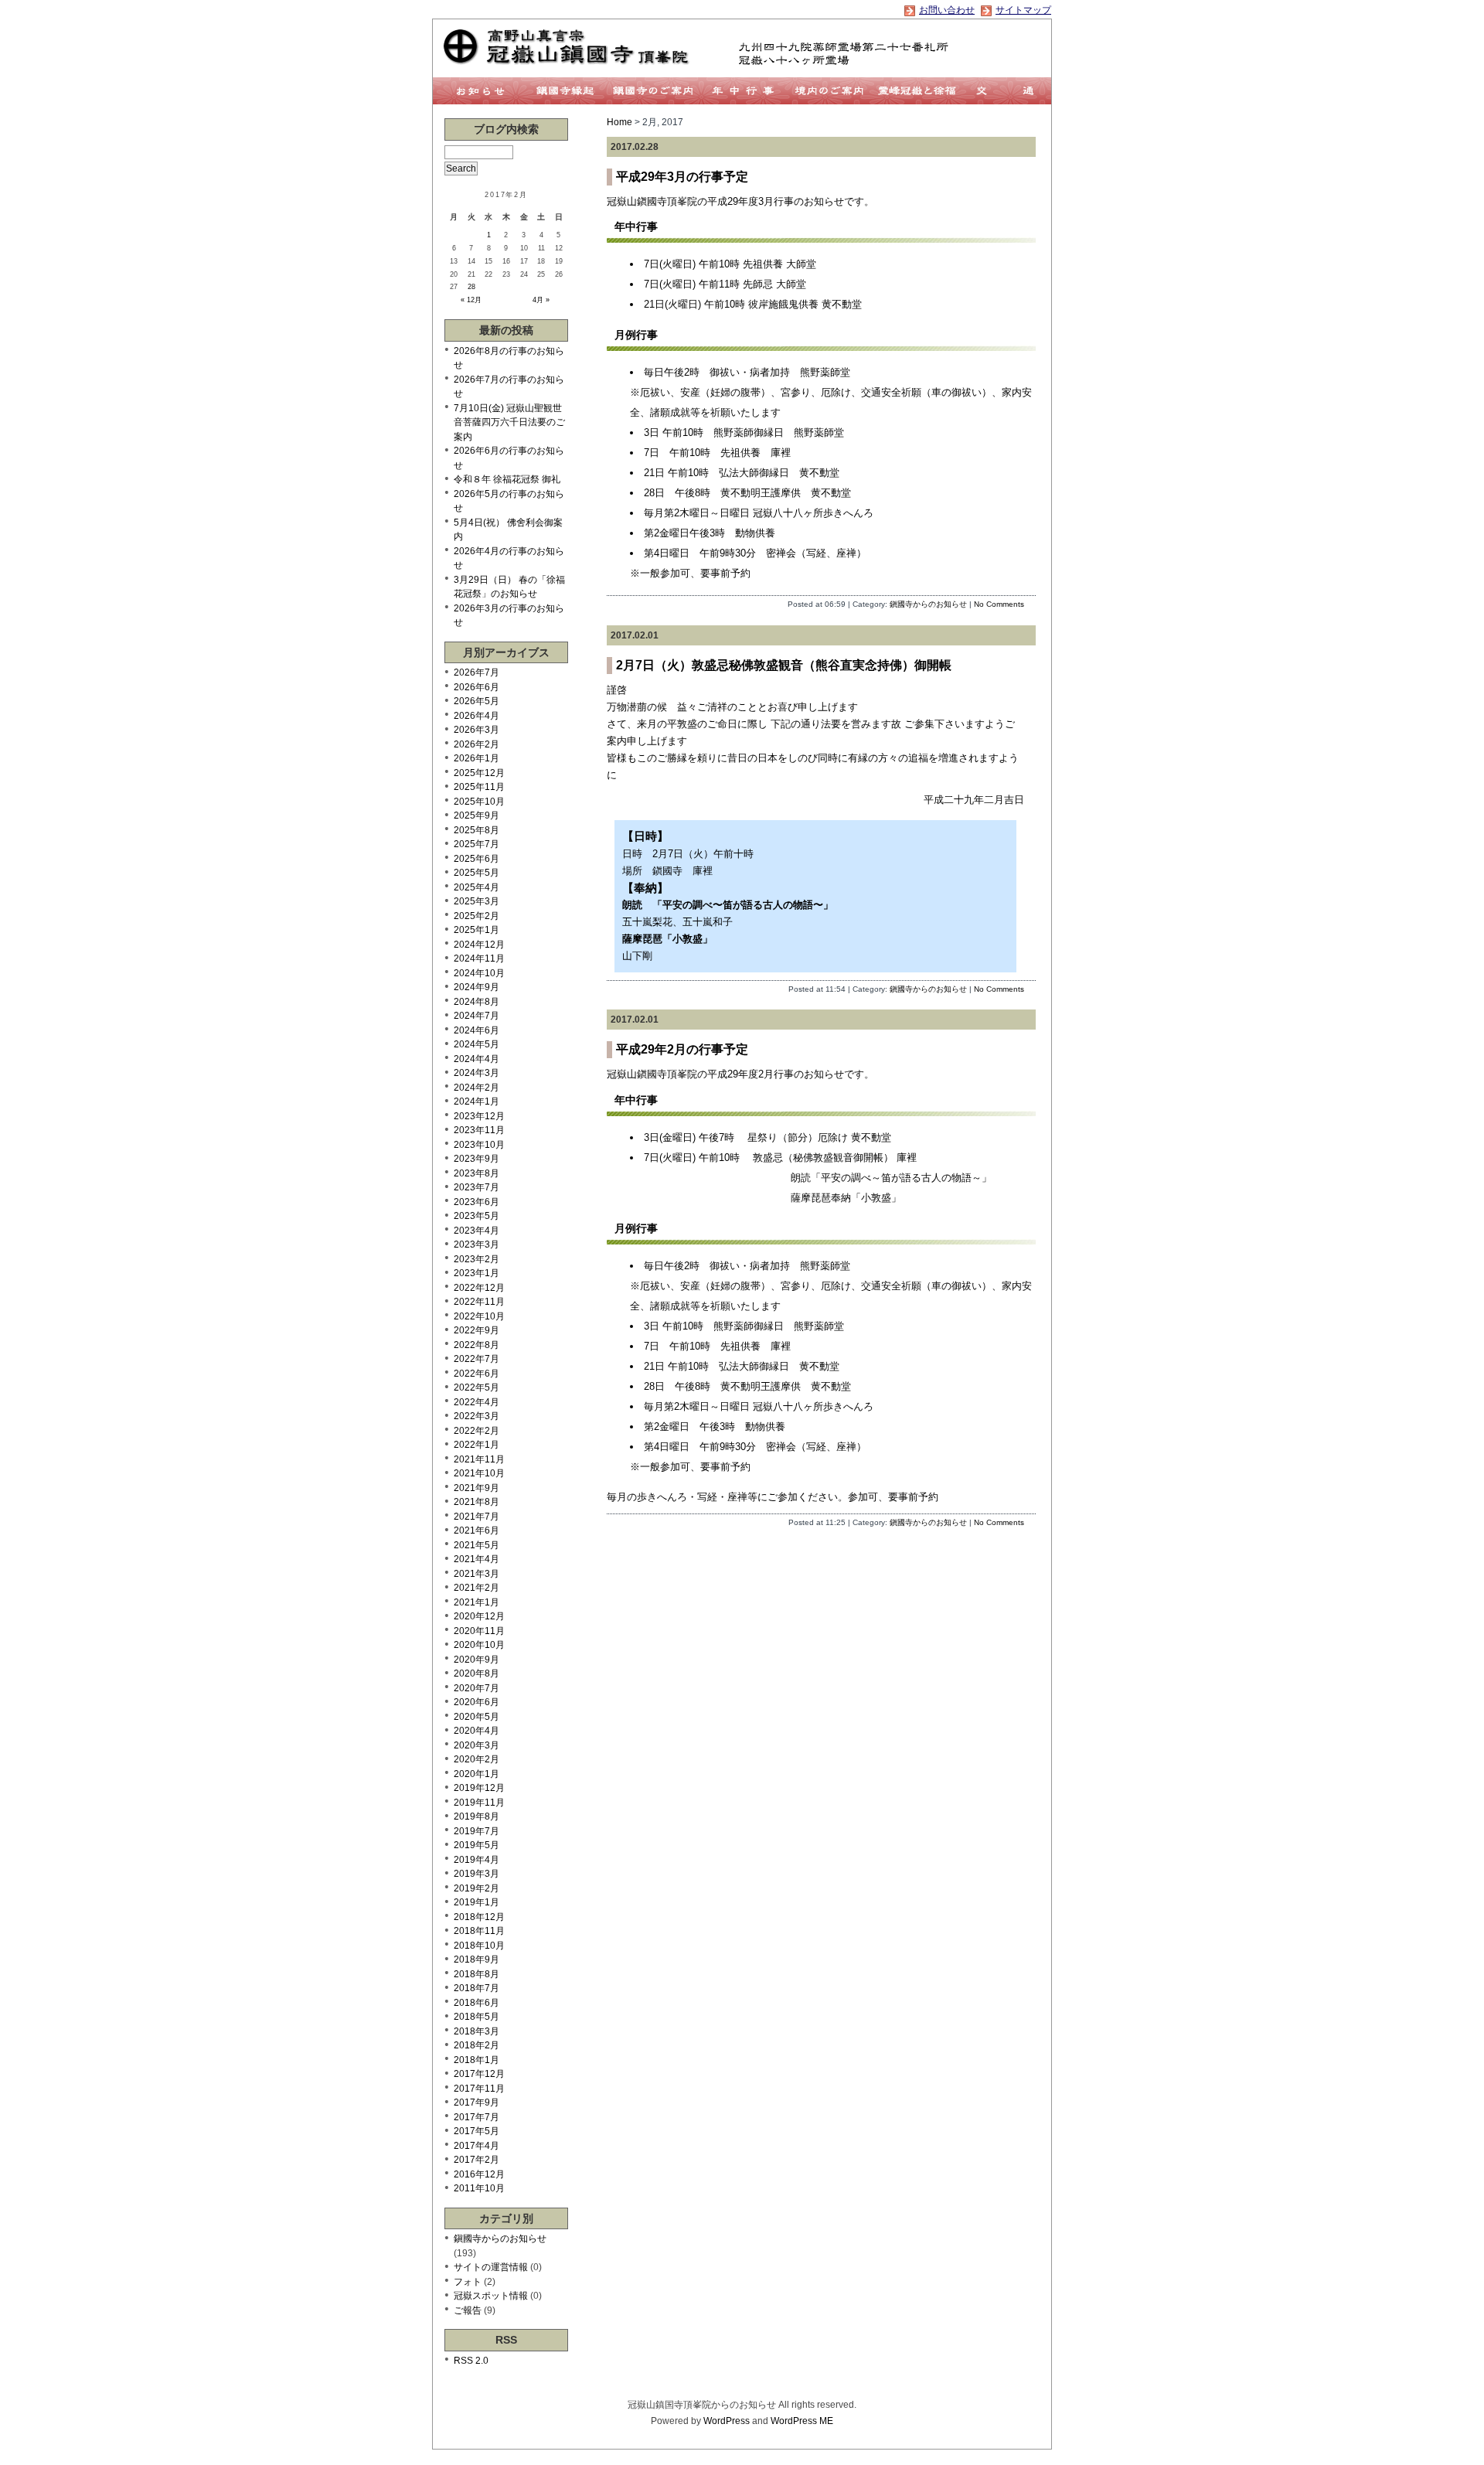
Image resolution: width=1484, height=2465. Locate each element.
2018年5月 (477, 2017)
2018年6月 (477, 2003)
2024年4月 (477, 1059)
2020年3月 (477, 1745)
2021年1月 (477, 1602)
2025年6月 (477, 859)
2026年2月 (477, 744)
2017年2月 (477, 2160)
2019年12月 (479, 1788)
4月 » (541, 300)
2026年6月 (477, 687)
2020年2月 (477, 1759)
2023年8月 (477, 1173)
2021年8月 (477, 1502)
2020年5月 (477, 1717)
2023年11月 (479, 1130)
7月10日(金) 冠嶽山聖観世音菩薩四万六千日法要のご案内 (509, 422)
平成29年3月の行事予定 (682, 177)
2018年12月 (479, 1917)
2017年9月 (477, 2102)
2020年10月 (479, 1645)
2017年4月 (477, 2146)
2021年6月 (477, 1530)
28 (471, 287)
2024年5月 (477, 1044)
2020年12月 (479, 1616)
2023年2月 (477, 1259)
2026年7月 (477, 672)
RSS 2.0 (471, 2361)
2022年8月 (477, 1345)
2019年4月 (477, 1860)
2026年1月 (477, 758)
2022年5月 (477, 1387)
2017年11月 (479, 2089)
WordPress (727, 2421)
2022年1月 (477, 1445)
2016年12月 (479, 2174)
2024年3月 (477, 1073)
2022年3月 (477, 1416)
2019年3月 (477, 1874)
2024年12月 (479, 945)
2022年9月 (477, 1330)
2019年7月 (477, 1831)
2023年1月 (477, 1273)
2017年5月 (477, 2131)
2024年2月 (477, 1088)
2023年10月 (479, 1145)
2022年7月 (477, 1359)
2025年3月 (477, 901)
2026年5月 (477, 701)
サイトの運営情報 (491, 2267)
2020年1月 (477, 1774)
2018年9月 (477, 1959)
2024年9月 (477, 987)
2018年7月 (477, 1988)
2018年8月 (477, 1974)
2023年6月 (477, 1202)
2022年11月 (479, 1302)
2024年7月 (477, 1016)
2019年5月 (477, 1845)
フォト (468, 2282)
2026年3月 (477, 730)
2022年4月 (477, 1402)
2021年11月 (479, 1459)
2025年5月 (477, 873)
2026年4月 (477, 716)
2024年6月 (477, 1030)
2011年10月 (479, 2188)
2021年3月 (477, 1574)
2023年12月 (479, 1116)
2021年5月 (477, 1545)
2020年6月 (477, 1702)
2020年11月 (479, 1631)
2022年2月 (477, 1431)
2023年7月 (477, 1187)
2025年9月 (477, 815)
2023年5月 (477, 1216)
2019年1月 (477, 1902)
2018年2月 (477, 2045)
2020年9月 (477, 1660)
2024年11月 (479, 958)
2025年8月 (477, 830)
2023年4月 (477, 1231)
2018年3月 (477, 2031)
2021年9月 (477, 1488)
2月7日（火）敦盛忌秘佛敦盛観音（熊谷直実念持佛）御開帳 (784, 665)
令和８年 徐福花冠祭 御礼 (507, 479)
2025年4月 (477, 887)
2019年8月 (477, 1816)
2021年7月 (477, 1517)
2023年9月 (477, 1159)
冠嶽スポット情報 (491, 2296)
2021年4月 (477, 1559)
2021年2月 (477, 1588)
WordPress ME (802, 2421)
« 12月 (471, 300)
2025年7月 (477, 844)
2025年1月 (477, 930)
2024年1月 (477, 1101)
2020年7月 (477, 1688)
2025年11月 (479, 787)
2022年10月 (479, 1316)
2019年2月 (477, 1888)
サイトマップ (1023, 10)
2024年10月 (479, 973)
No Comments (999, 604)
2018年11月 (479, 1931)
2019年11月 (479, 1803)
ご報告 (468, 2310)
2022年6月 (477, 1374)
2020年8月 (477, 1673)
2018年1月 (477, 2060)
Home (619, 122)
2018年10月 (479, 1946)
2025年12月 (479, 773)
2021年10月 (479, 1473)
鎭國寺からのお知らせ (928, 604)
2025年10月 (479, 802)
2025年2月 (477, 916)
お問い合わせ (947, 10)
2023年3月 (477, 1244)
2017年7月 (477, 2117)
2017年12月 (479, 2074)
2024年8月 (477, 1002)
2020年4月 (477, 1731)
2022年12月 (479, 1288)
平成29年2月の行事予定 (682, 1049)
